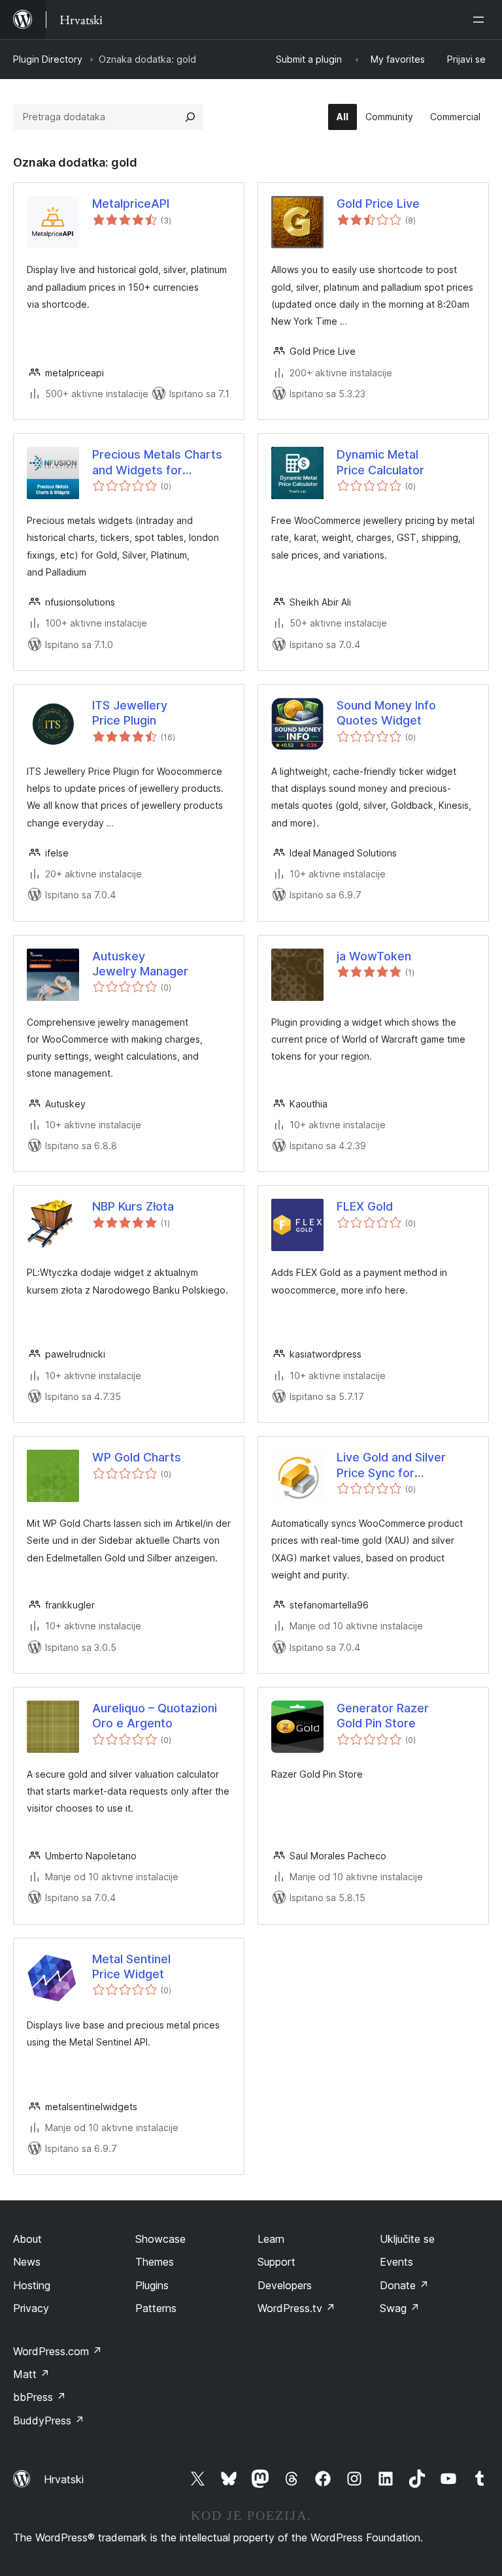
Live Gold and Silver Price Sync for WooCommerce (391, 1465)
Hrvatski (64, 2479)
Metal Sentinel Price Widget (131, 1966)
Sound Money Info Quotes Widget (386, 713)
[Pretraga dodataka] (190, 117)
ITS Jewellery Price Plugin (130, 713)
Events (396, 2262)
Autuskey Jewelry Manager (140, 964)
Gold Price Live (378, 204)
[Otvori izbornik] (481, 20)
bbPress (40, 2397)
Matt (31, 2374)
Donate (404, 2285)
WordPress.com (58, 2351)
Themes (155, 2262)
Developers (285, 2285)
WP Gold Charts (137, 1457)
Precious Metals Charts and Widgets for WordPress (157, 463)
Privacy (31, 2308)
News (27, 2262)
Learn (271, 2239)
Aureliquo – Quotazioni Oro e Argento (155, 1716)
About (27, 2239)
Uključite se (407, 2239)
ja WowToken (374, 956)
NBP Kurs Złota (133, 1206)
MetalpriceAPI (131, 204)
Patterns (156, 2308)
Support (276, 2262)
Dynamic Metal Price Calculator (380, 462)
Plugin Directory (48, 59)
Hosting (32, 2285)
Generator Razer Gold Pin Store (383, 1716)
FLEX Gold (365, 1206)
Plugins (152, 2285)
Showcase (160, 2239)
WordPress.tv (296, 2308)
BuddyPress (49, 2421)
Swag (400, 2308)
